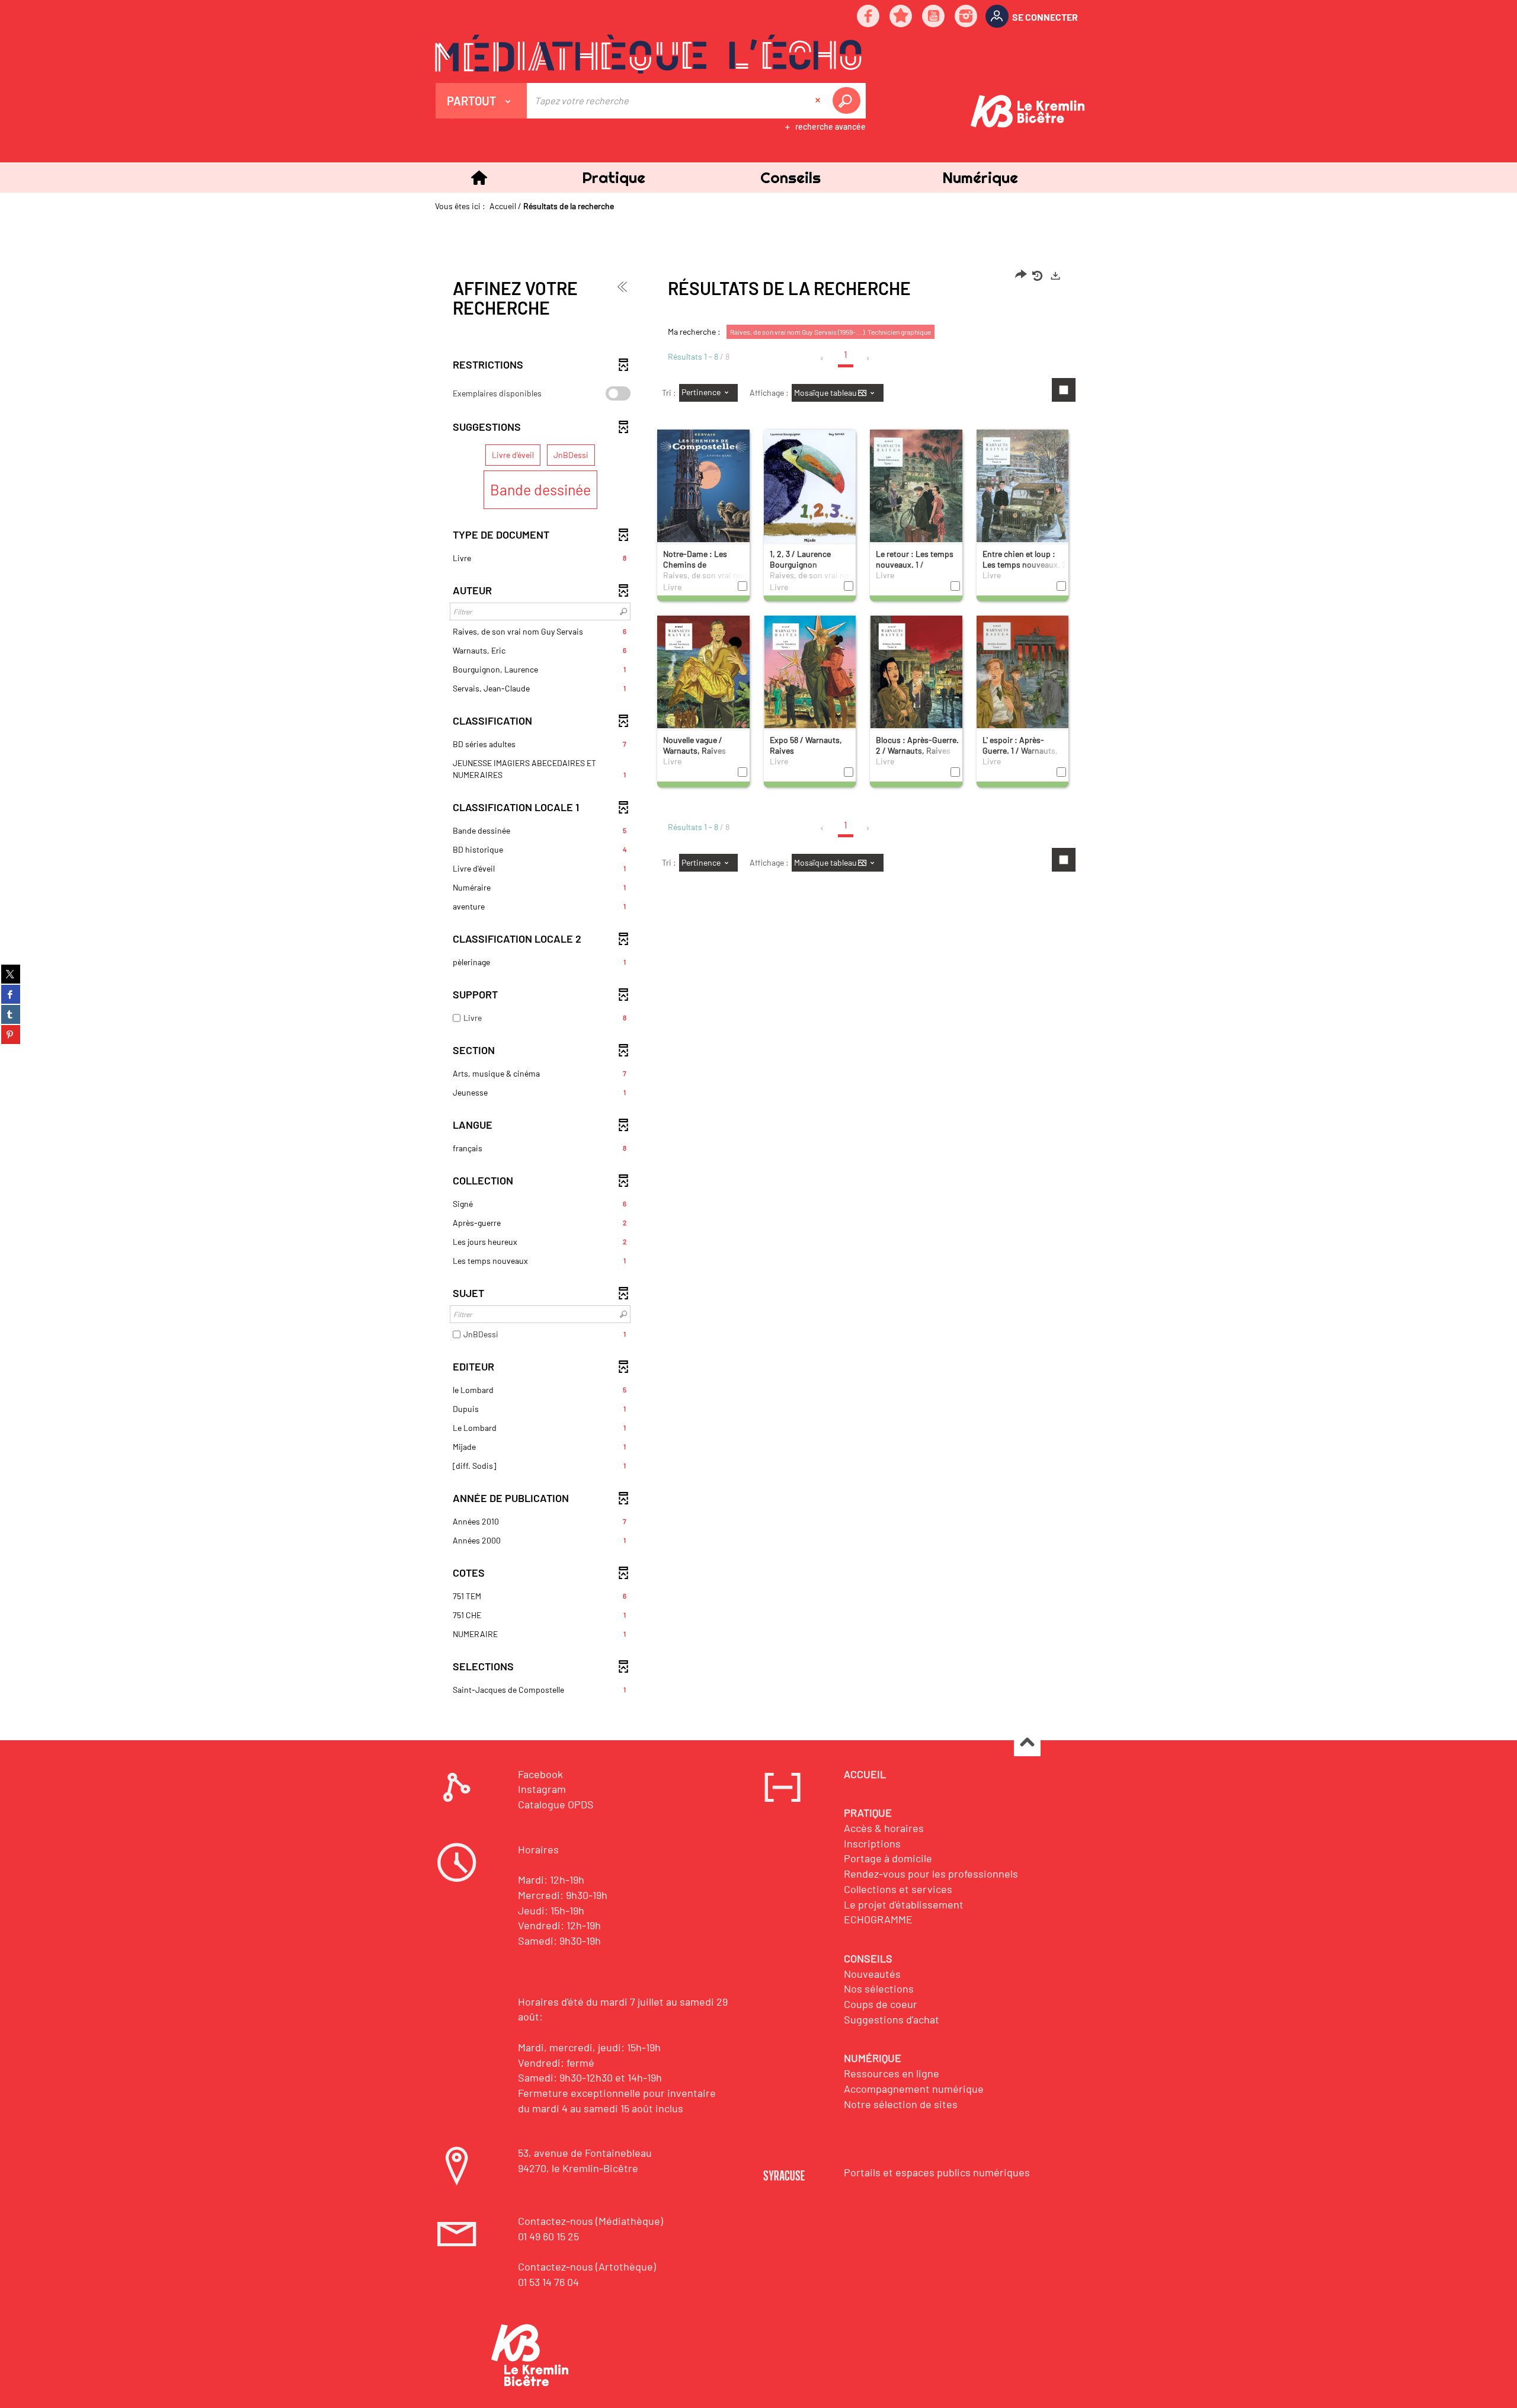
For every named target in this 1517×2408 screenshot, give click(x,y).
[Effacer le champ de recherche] (819, 101)
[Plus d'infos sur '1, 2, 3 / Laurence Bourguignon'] (810, 488)
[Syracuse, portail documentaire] (648, 54)
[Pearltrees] (901, 17)
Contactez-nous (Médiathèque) (591, 2221)
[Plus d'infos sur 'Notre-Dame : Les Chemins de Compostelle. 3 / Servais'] (703, 491)
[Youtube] (934, 17)
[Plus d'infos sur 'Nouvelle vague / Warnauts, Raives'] (703, 677)
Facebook (540, 1774)
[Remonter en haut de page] (1027, 1743)
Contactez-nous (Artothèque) (587, 2266)
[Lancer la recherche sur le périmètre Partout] (849, 101)
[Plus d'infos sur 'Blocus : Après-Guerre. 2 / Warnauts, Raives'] (916, 676)
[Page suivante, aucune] (868, 358)
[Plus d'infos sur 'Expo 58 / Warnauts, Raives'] (810, 676)
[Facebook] (869, 17)
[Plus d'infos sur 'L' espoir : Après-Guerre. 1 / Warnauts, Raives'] (1023, 677)
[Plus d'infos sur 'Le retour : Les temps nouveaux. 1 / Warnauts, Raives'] (916, 496)
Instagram (542, 1789)
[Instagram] (966, 17)
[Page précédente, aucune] (823, 358)
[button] (613, 177)
